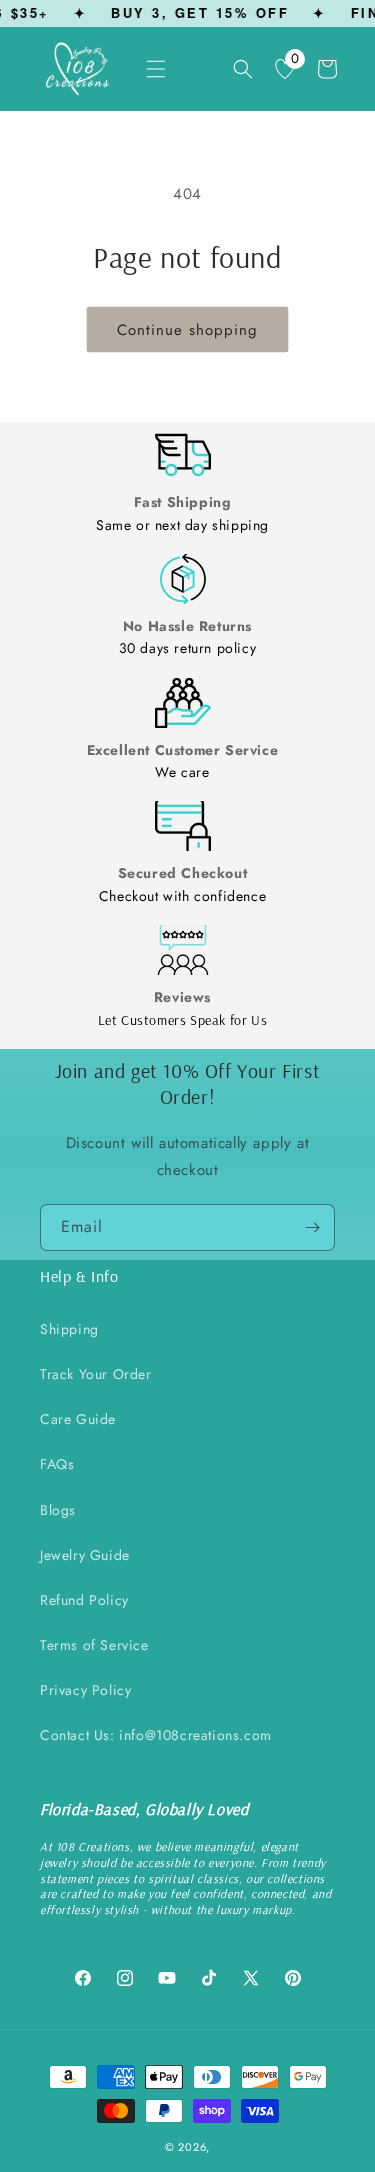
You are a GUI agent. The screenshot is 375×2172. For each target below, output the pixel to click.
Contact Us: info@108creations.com (156, 1735)
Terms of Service (94, 1645)
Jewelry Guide (85, 1555)
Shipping (69, 1329)
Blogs (58, 1510)
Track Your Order (96, 1374)
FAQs (57, 1464)
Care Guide (78, 1419)
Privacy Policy (85, 1690)
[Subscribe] (312, 1227)
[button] (156, 69)
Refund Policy (84, 1600)
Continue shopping (187, 330)
